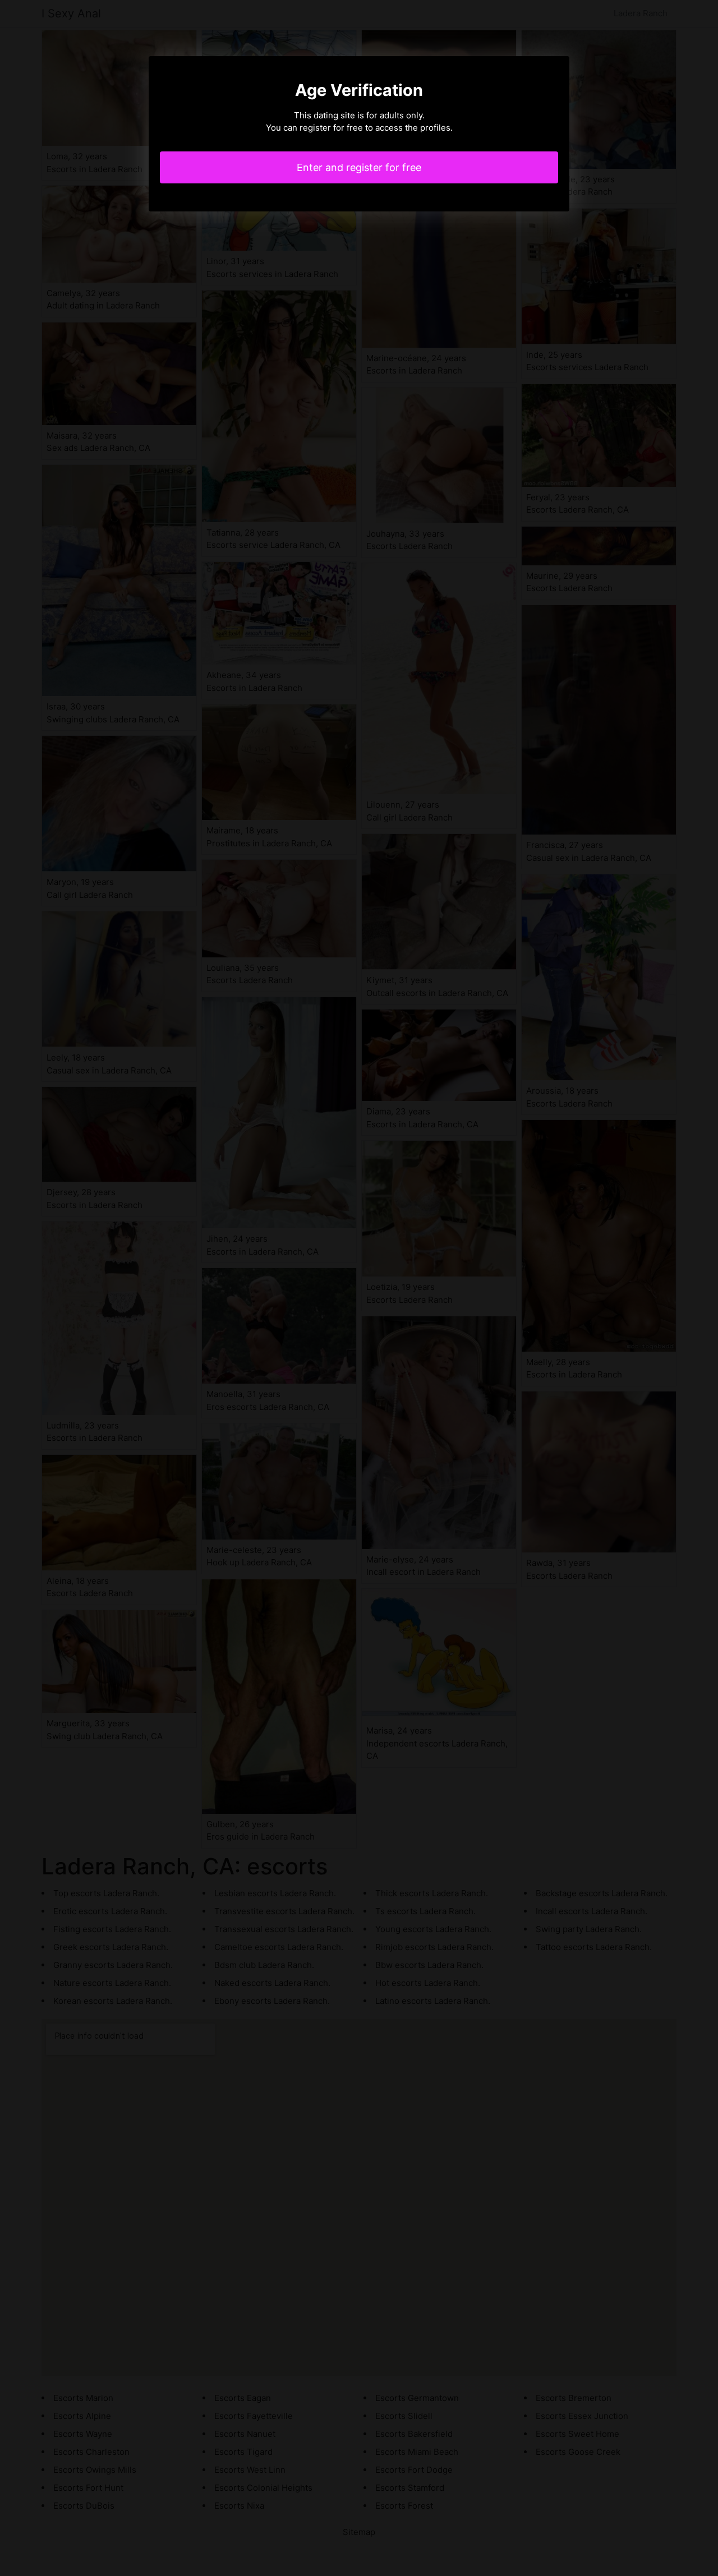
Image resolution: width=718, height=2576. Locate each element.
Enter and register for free (359, 167)
